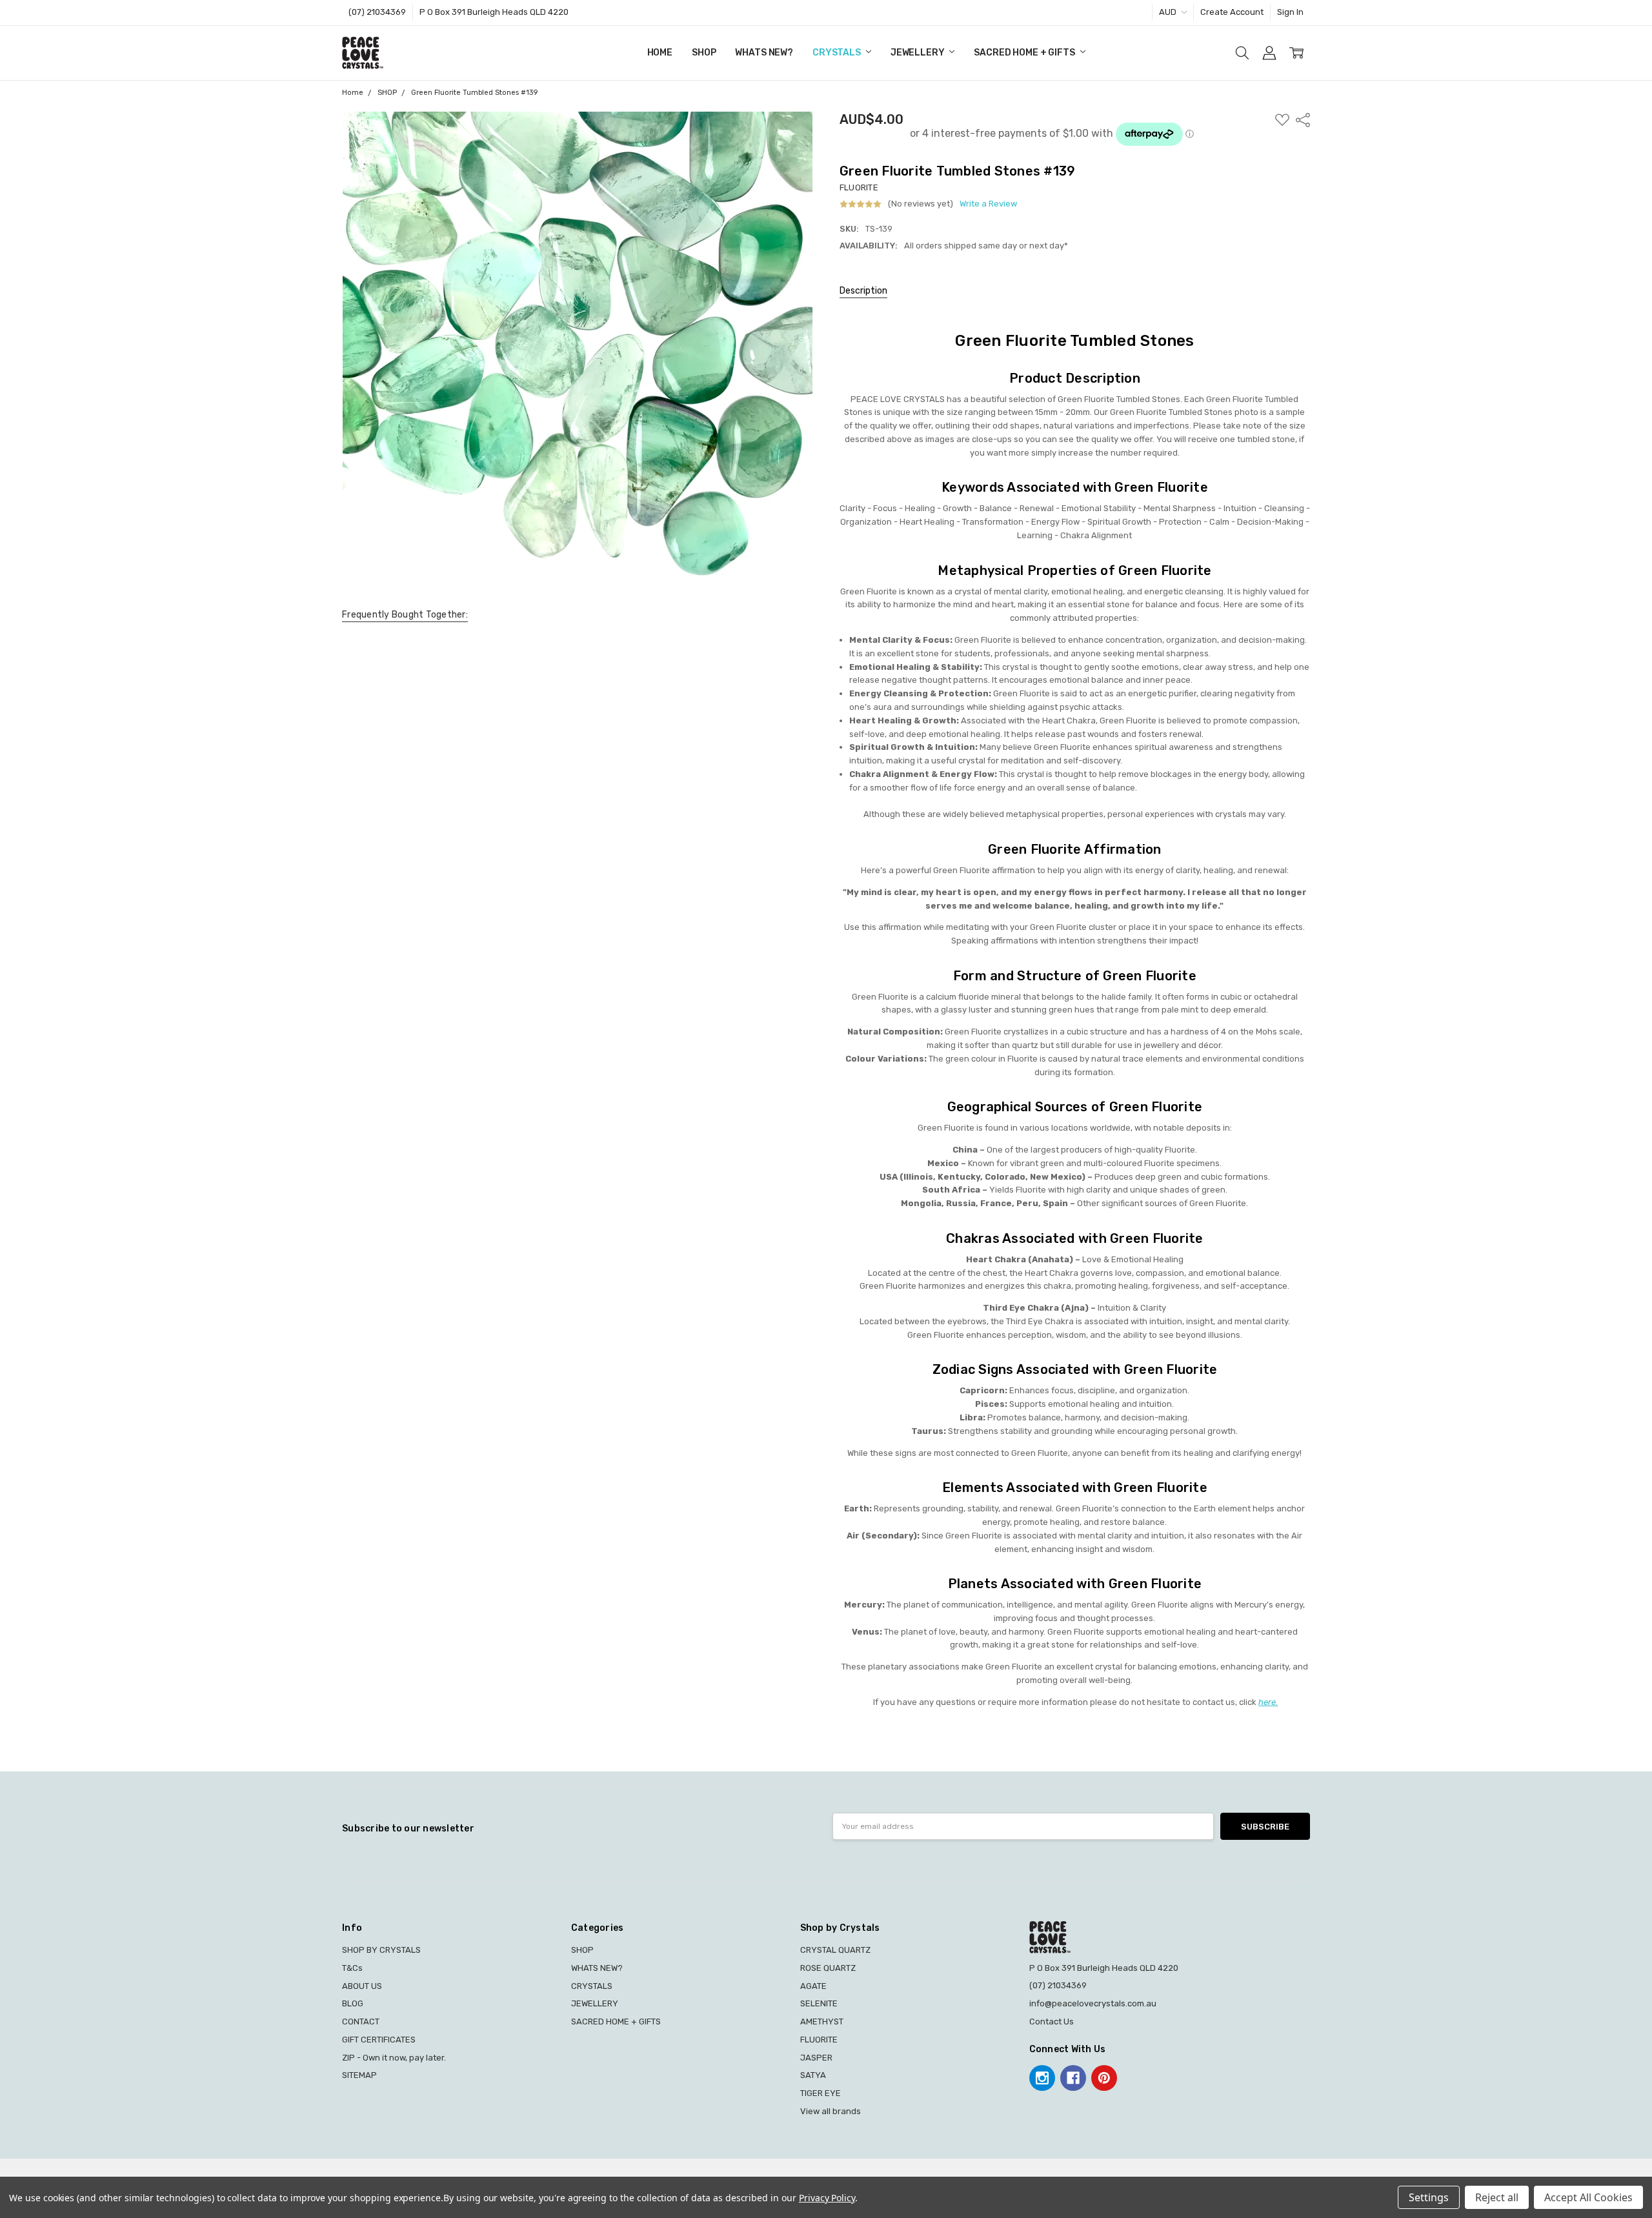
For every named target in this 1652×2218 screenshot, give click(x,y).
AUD (1169, 12)
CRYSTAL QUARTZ (835, 1950)
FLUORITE (819, 2040)
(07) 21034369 (377, 12)
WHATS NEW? (764, 53)
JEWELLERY (919, 53)
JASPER (816, 2058)
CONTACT (361, 2021)
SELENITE (819, 2003)
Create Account (1232, 12)
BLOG (353, 2003)
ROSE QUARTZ (828, 1968)
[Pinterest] (1104, 2078)
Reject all (1497, 2197)
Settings (1429, 2197)
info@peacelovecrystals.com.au (1093, 2003)
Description (863, 291)
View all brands (831, 2111)
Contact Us (1052, 2021)
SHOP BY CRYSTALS (381, 1950)
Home (660, 53)
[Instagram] (1042, 2078)
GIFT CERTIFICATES (379, 2040)
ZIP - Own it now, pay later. (394, 2058)
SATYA (813, 2075)
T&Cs (352, 1968)
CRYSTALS (838, 53)
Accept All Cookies (1588, 2197)
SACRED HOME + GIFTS (1025, 53)
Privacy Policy (827, 2198)
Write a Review (988, 204)
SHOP (704, 53)
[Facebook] (1073, 2078)
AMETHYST (822, 2021)
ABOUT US (362, 1986)
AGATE (813, 1986)
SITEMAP (359, 2075)
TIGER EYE (821, 2093)
